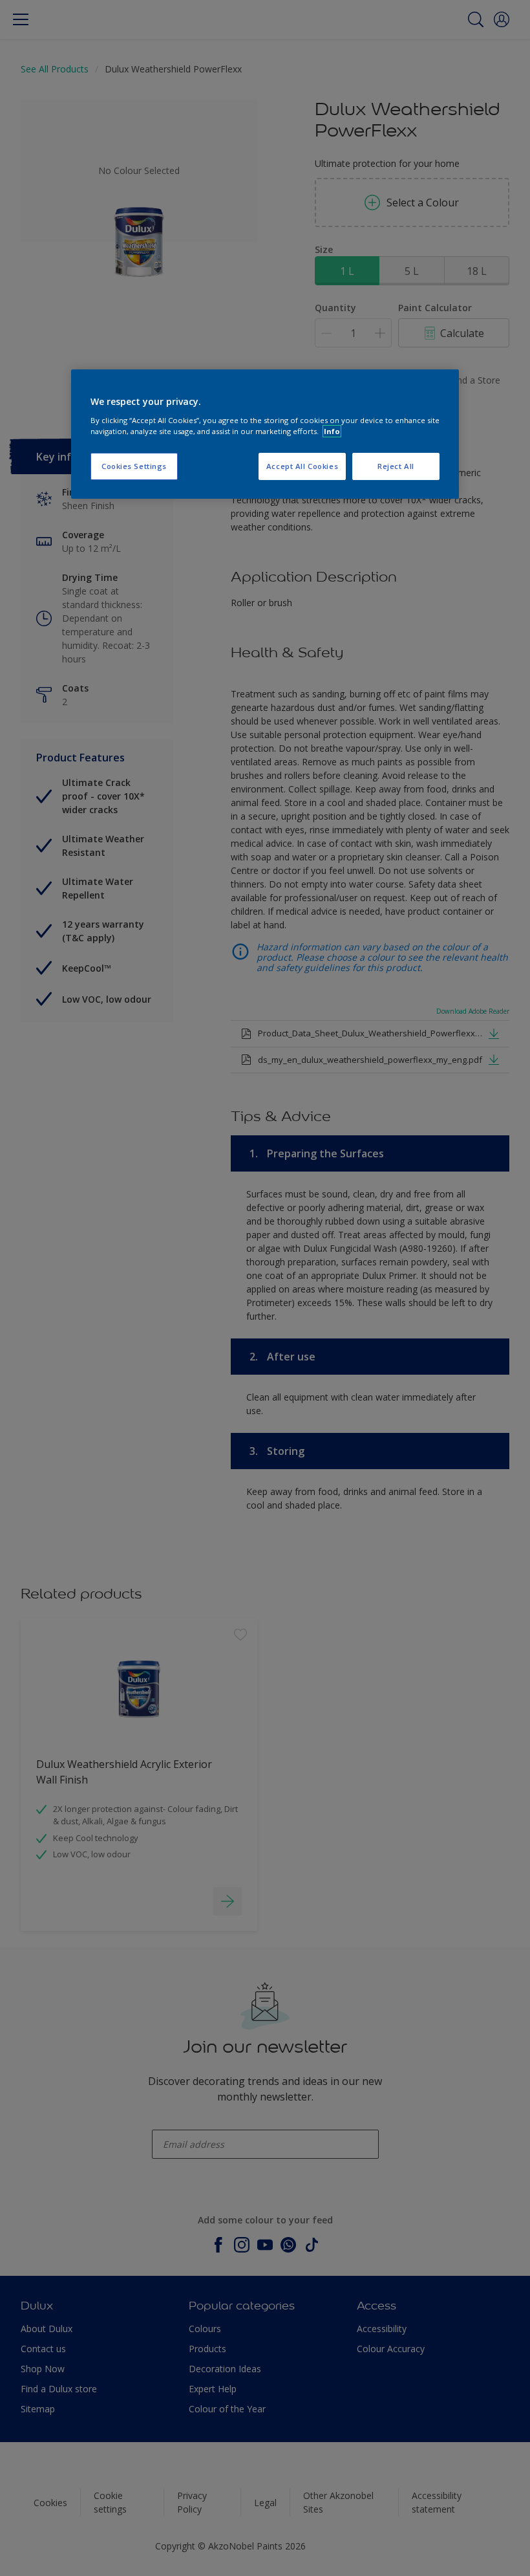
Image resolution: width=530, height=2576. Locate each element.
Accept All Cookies (302, 466)
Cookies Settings (134, 466)
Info (332, 431)
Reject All (396, 466)
